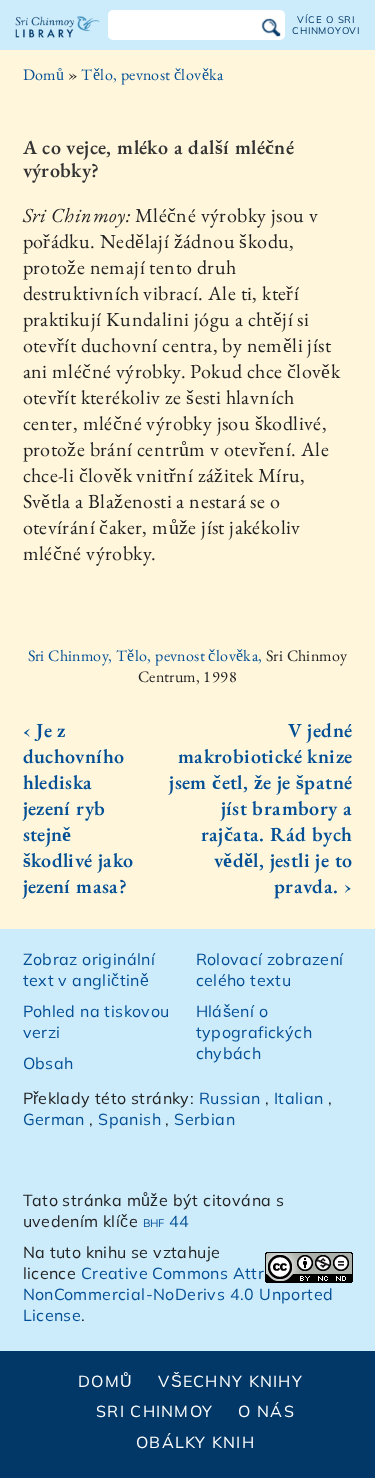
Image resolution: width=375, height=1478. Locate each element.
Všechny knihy (230, 1381)
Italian (299, 1098)
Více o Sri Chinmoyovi (326, 24)
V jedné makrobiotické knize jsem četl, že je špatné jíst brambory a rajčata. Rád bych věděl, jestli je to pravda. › (260, 808)
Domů (44, 74)
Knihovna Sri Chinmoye (57, 44)
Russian (230, 1098)
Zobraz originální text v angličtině (89, 969)
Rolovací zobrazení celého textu (270, 969)
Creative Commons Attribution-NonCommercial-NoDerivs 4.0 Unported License (178, 1294)
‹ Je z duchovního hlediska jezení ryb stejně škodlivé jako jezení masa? (78, 808)
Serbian (204, 1119)
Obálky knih (195, 1442)
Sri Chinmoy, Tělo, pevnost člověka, (147, 655)
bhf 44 (166, 1221)
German (54, 1119)
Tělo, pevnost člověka (152, 74)
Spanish (129, 1119)
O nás (266, 1411)
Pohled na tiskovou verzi (96, 1021)
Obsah (48, 1063)
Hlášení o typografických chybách (254, 1032)
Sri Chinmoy (154, 1411)
